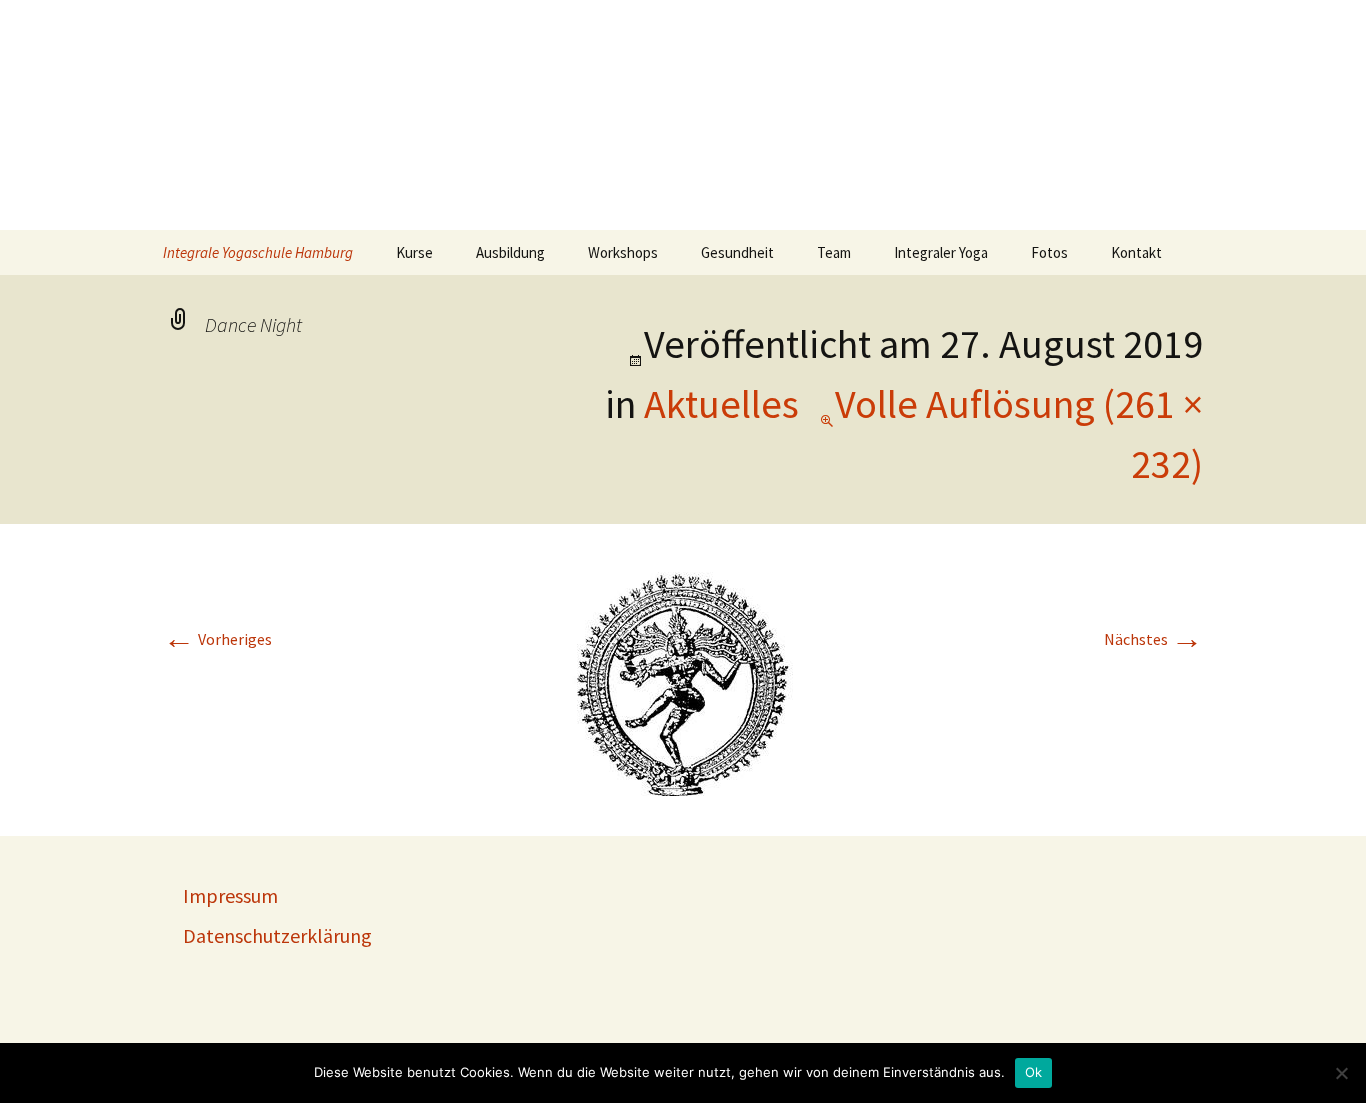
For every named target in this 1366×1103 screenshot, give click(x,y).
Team (834, 252)
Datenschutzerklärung (277, 935)
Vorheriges (217, 639)
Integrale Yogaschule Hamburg (258, 252)
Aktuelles (721, 404)
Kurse (414, 252)
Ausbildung (510, 252)
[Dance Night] (683, 678)
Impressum (230, 895)
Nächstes (1153, 639)
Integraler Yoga (941, 252)
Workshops (623, 252)
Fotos (1049, 252)
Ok (1034, 1072)
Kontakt (1136, 252)
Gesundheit (737, 252)
